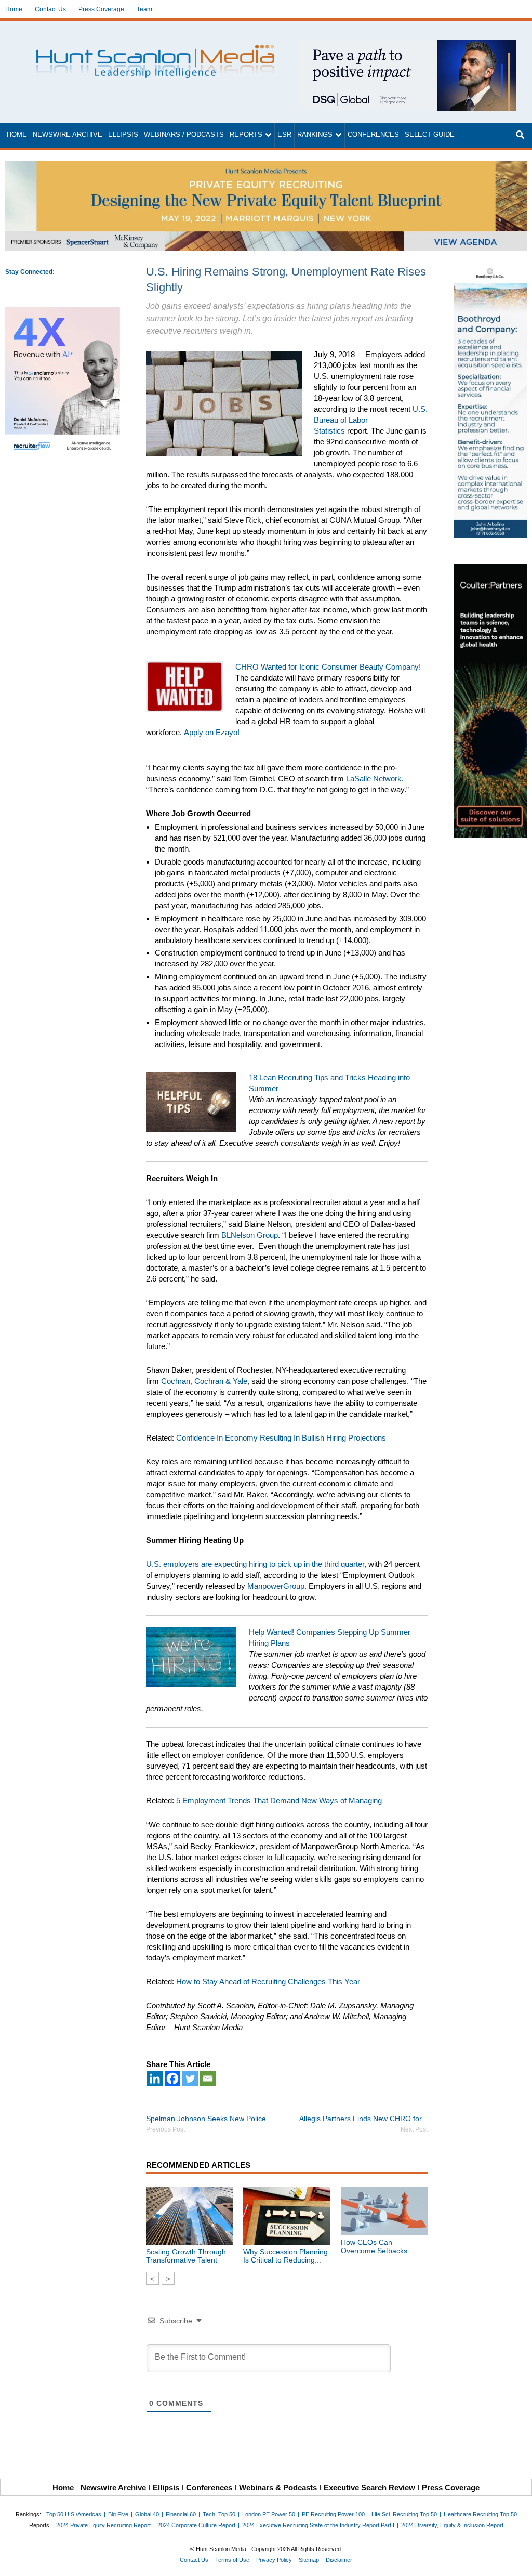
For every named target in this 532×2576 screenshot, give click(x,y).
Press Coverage (101, 9)
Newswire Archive (68, 135)
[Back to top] (517, 2561)
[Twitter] (190, 2078)
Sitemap (309, 2560)
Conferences (373, 135)
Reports (246, 135)
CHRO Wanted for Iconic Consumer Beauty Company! (328, 667)
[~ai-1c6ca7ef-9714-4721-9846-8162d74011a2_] (407, 45)
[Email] (208, 2078)
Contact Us (50, 9)
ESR (284, 135)
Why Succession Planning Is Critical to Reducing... (285, 2256)
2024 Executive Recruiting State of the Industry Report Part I (318, 2525)
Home (14, 9)
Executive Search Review (369, 2487)
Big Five (118, 2514)
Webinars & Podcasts (278, 2487)
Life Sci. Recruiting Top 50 (404, 2514)
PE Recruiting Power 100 (333, 2514)
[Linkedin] (155, 2078)
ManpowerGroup (276, 1586)
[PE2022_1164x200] (266, 167)
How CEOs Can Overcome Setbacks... (377, 2246)
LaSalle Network (373, 779)
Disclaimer (339, 2560)
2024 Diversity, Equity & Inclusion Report (452, 2525)
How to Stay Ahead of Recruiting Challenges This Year (268, 1982)
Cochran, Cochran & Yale (204, 1381)
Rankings (315, 135)
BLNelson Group (250, 1235)
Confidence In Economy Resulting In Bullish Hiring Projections (281, 1438)
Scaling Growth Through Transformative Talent (186, 2256)
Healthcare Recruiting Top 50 (480, 2514)
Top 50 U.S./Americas (74, 2514)
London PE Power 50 (269, 2514)
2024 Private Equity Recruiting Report (103, 2525)
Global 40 (147, 2514)
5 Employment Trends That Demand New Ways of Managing (279, 1801)
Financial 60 (181, 2514)
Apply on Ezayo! (213, 732)
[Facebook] (172, 2078)
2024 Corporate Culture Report (196, 2525)
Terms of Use (232, 2560)
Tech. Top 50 (219, 2514)
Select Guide (430, 135)
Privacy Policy (274, 2560)
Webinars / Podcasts (184, 135)
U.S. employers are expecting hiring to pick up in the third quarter (255, 1564)
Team (144, 9)
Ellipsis (123, 135)
